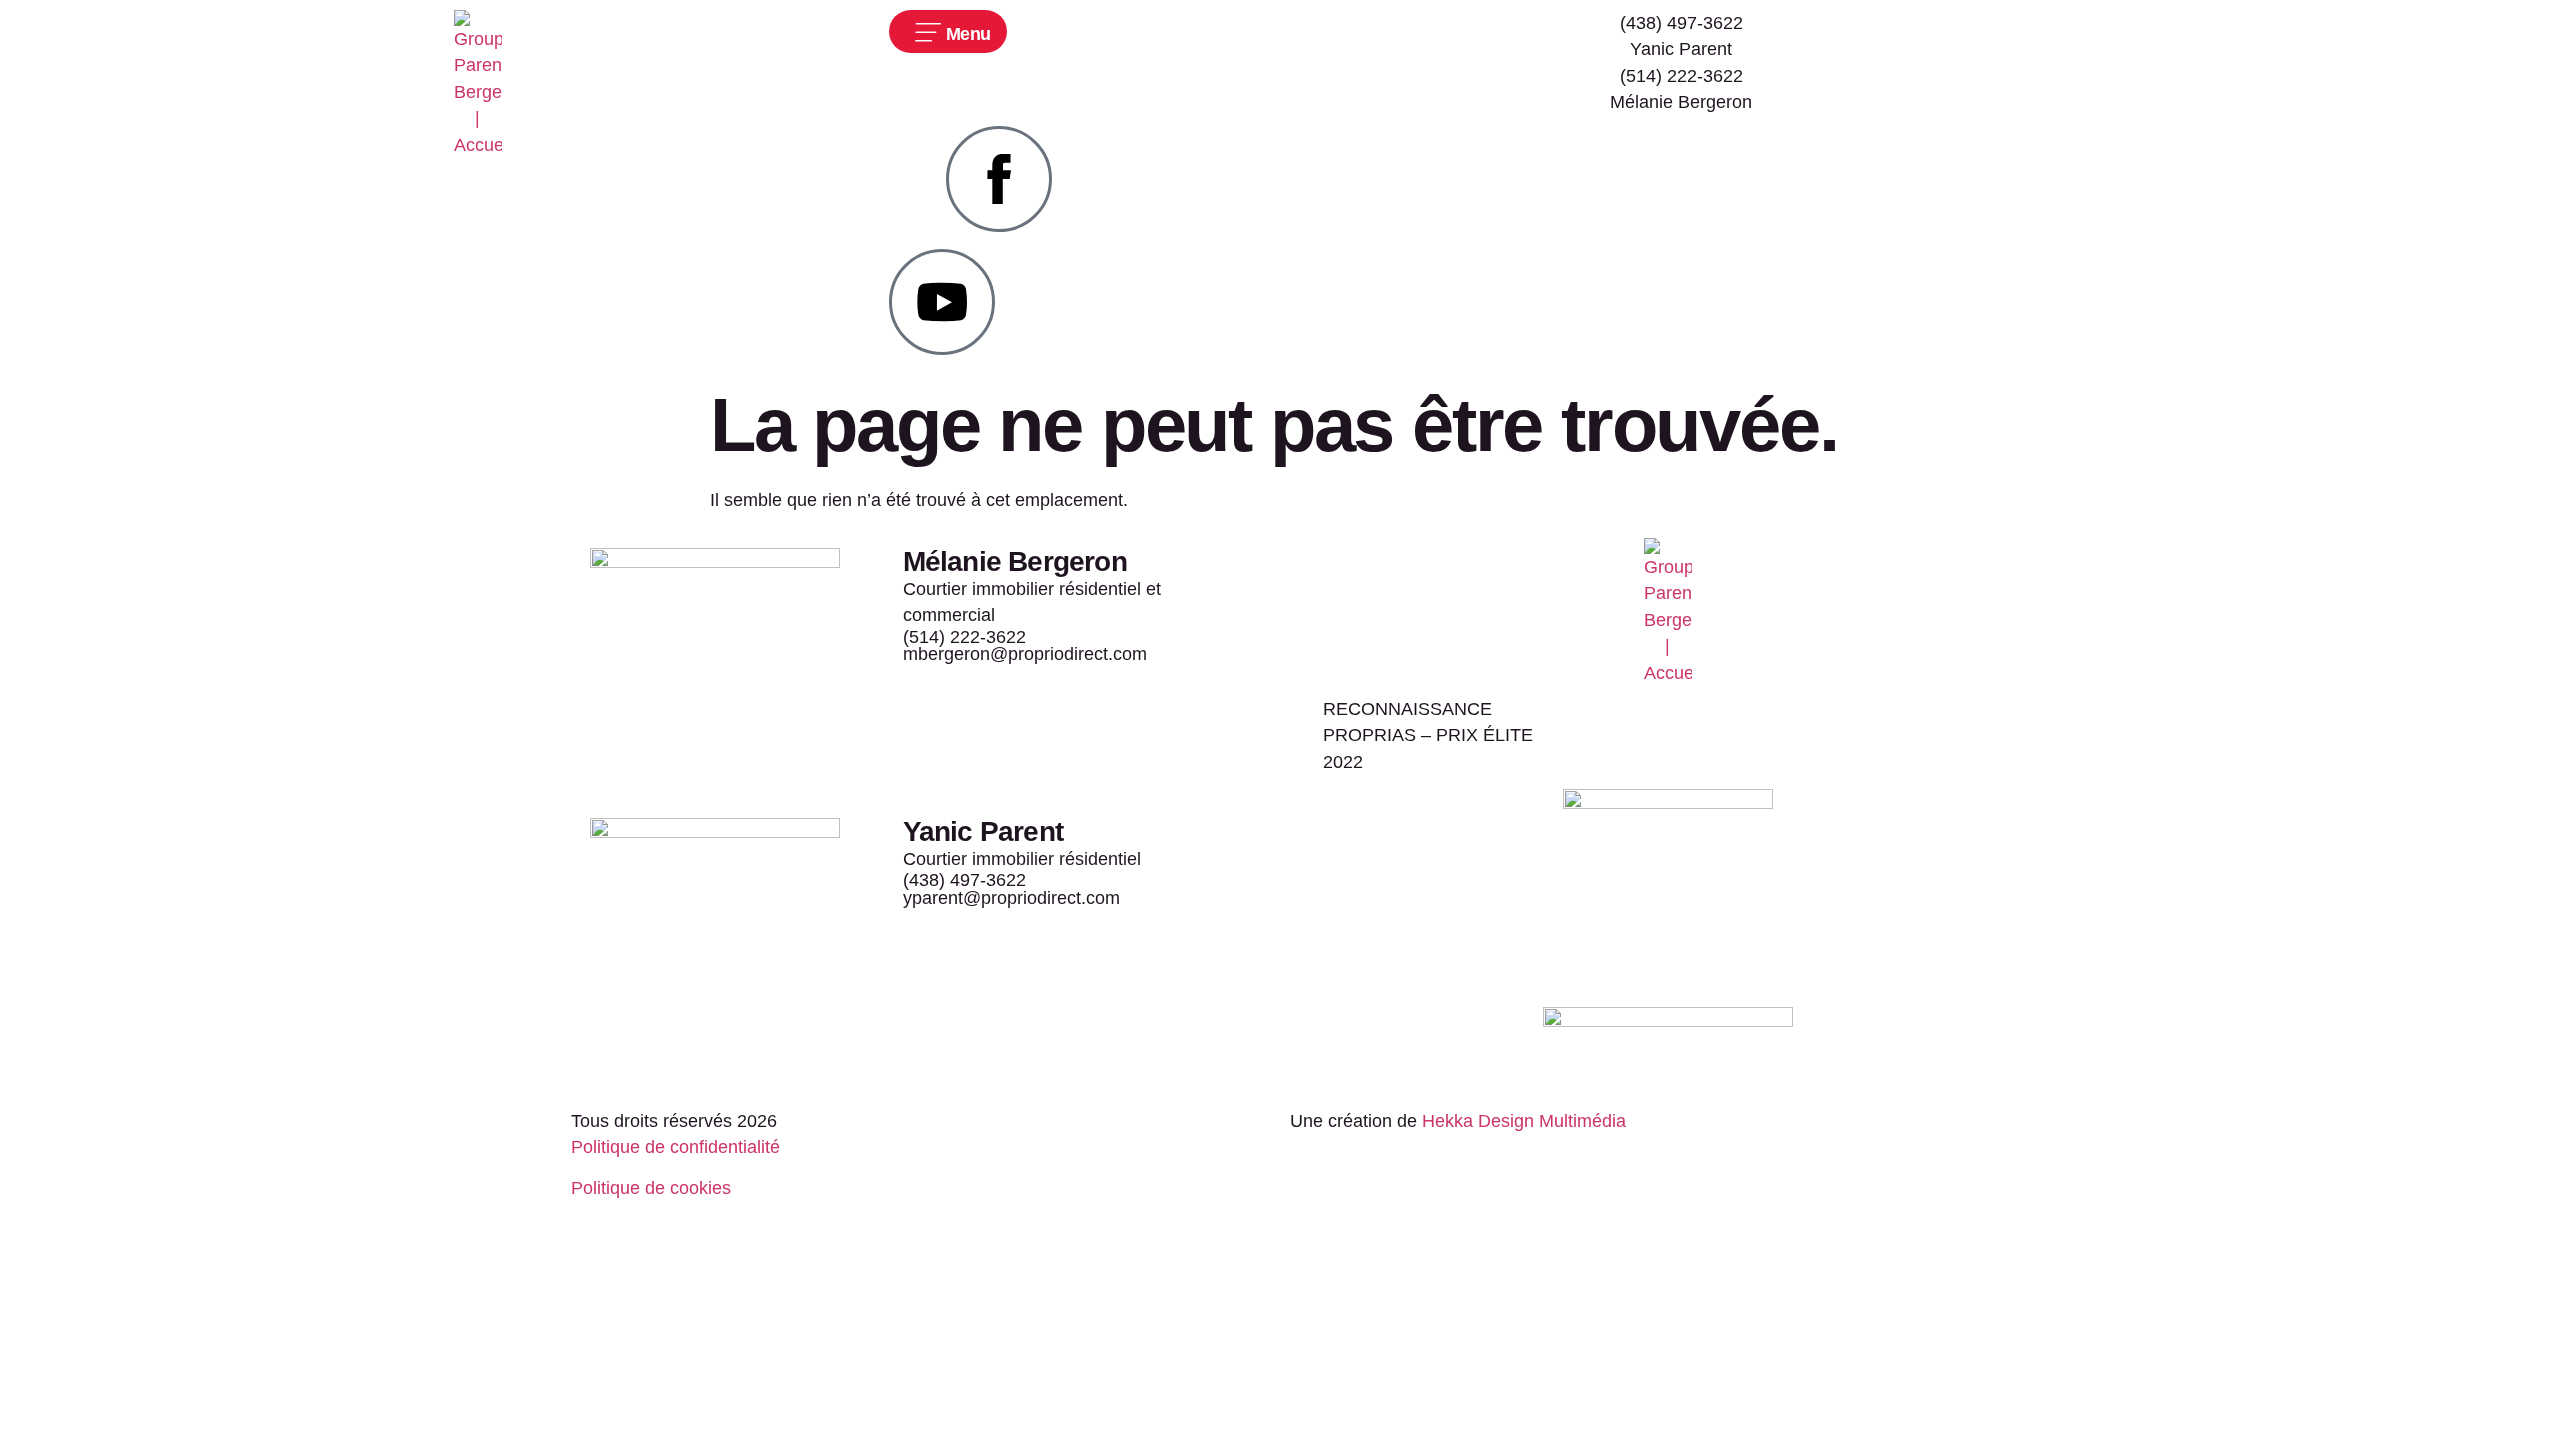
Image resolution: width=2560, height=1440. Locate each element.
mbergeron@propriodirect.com (1025, 654)
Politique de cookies (651, 1188)
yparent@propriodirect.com (1011, 898)
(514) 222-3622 (1681, 76)
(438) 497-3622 (964, 880)
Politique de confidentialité (675, 1147)
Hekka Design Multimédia (1524, 1121)
